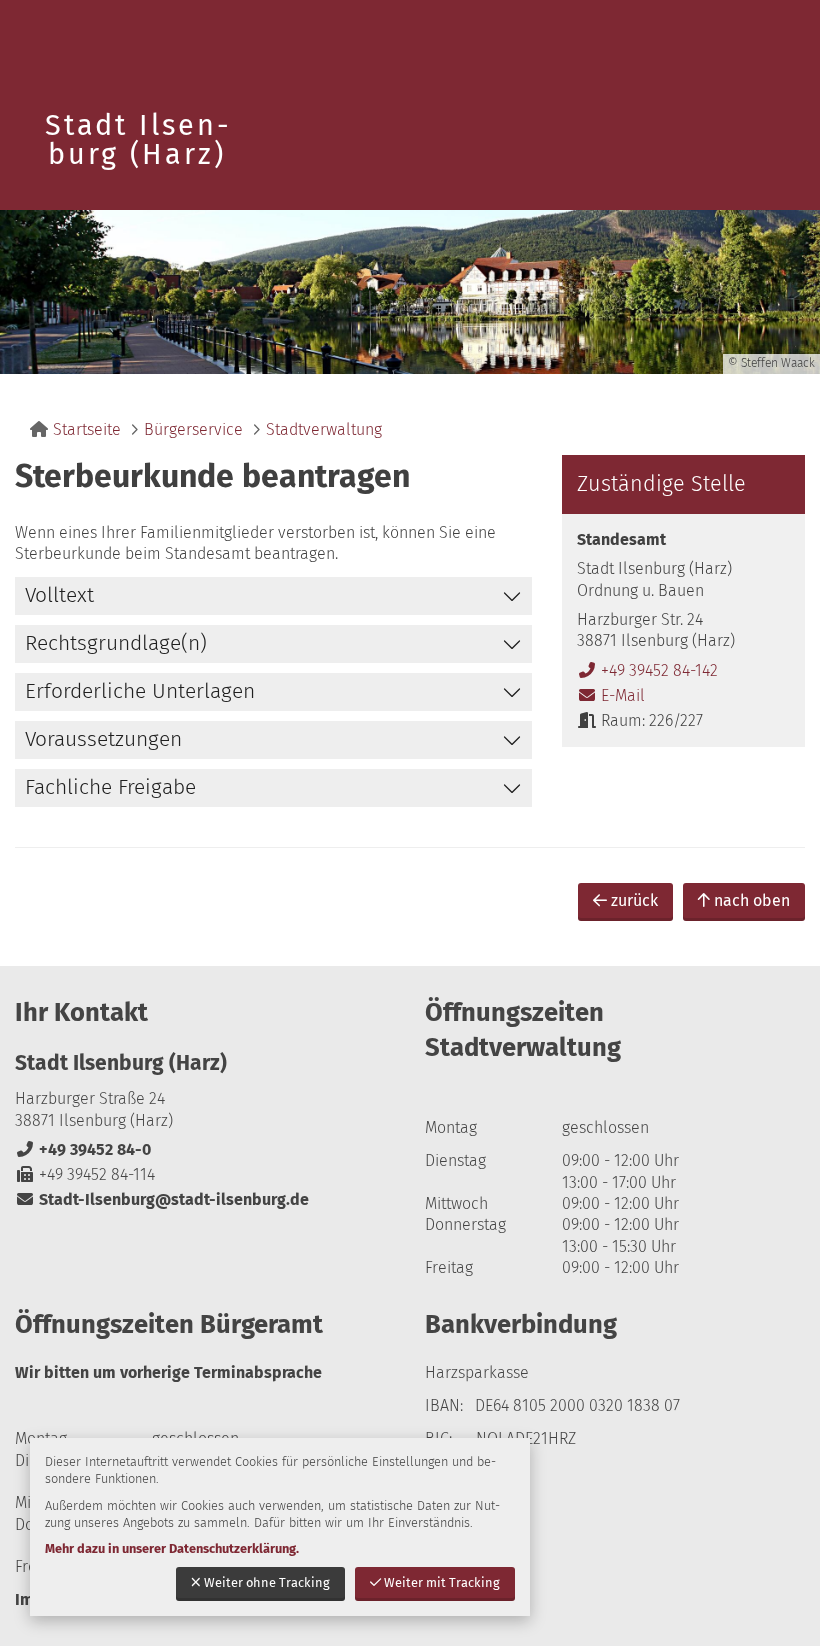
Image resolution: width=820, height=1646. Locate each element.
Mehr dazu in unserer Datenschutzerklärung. (172, 1548)
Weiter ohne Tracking (267, 1582)
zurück (634, 900)
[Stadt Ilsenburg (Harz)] (205, 1130)
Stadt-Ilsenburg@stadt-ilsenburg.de (162, 1199)
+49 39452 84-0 (83, 1149)
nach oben (752, 900)
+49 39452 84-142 (647, 670)
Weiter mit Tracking (442, 1582)
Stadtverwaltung (324, 429)
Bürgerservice (193, 429)
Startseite (87, 429)
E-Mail (611, 695)
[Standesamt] (683, 630)
